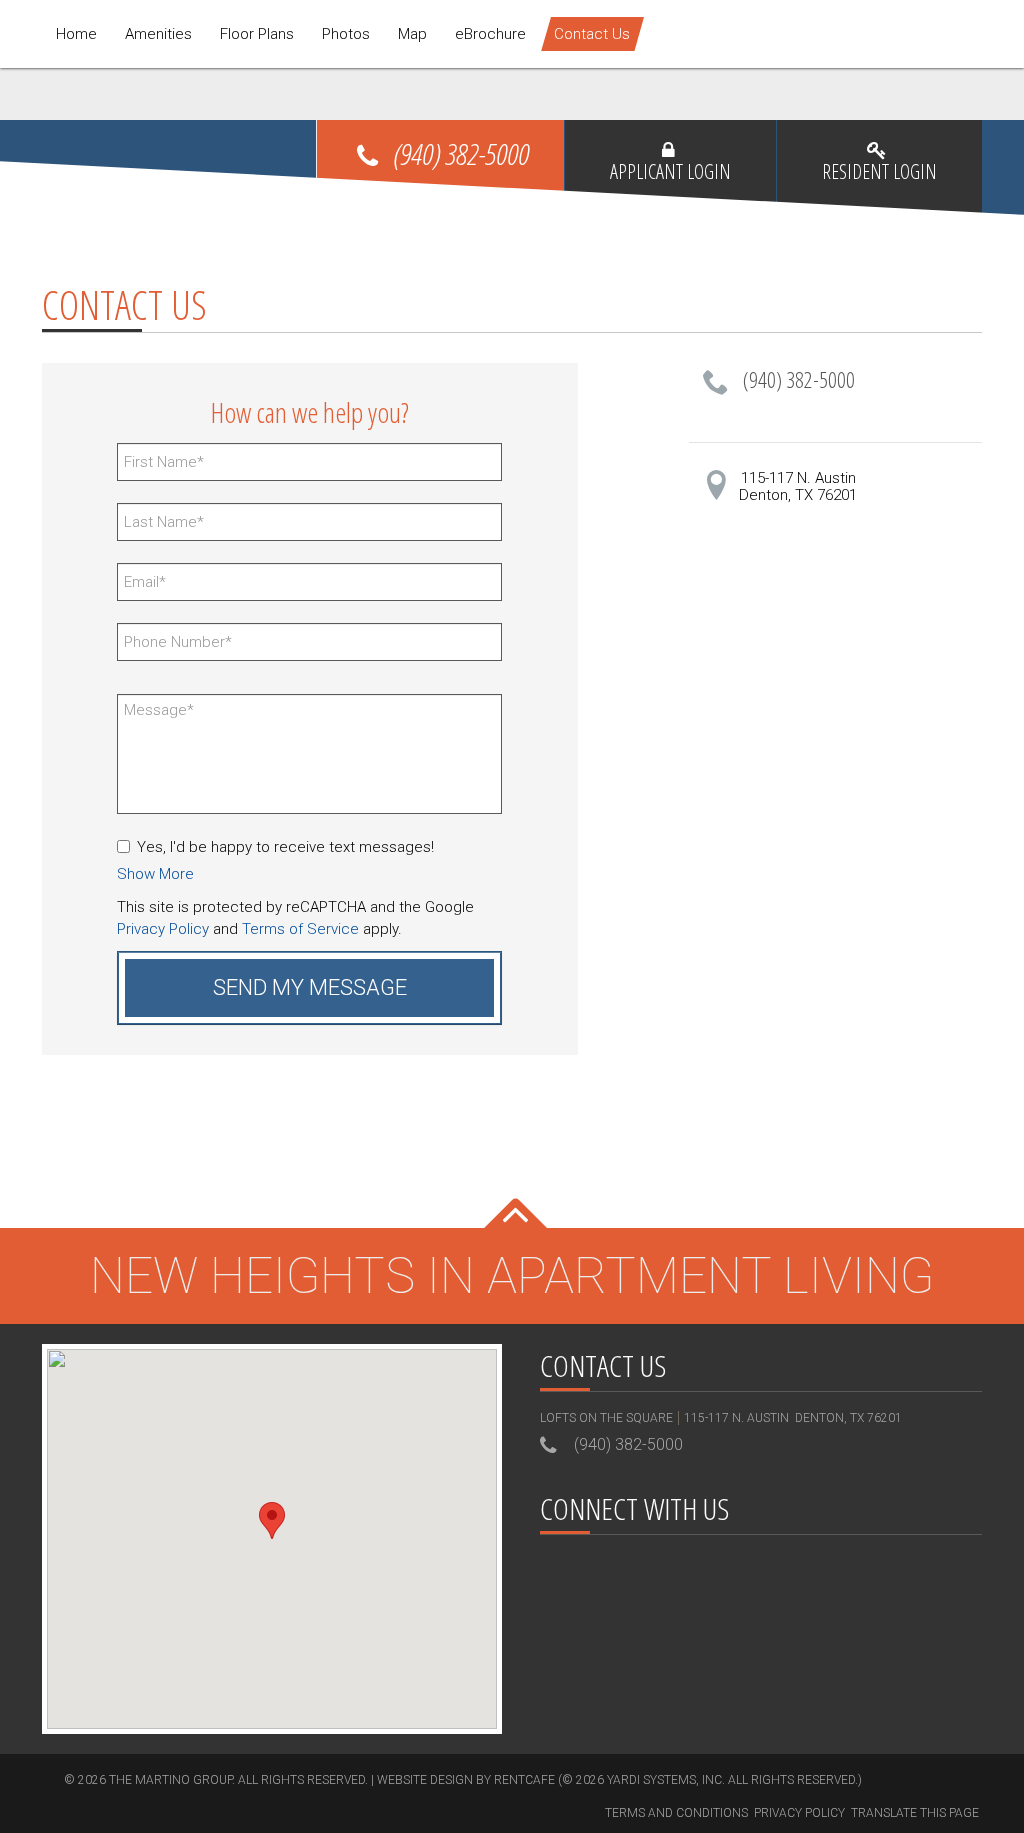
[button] (155, 874)
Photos (346, 34)
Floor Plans (257, 34)
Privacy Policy (163, 929)
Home (76, 34)
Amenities (158, 34)
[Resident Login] (879, 179)
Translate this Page (915, 1813)
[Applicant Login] (670, 179)
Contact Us (592, 34)
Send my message (310, 987)
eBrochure (490, 34)
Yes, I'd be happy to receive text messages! (285, 847)
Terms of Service (300, 929)
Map (412, 34)
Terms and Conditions (676, 1813)
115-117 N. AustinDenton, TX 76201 (798, 486)
